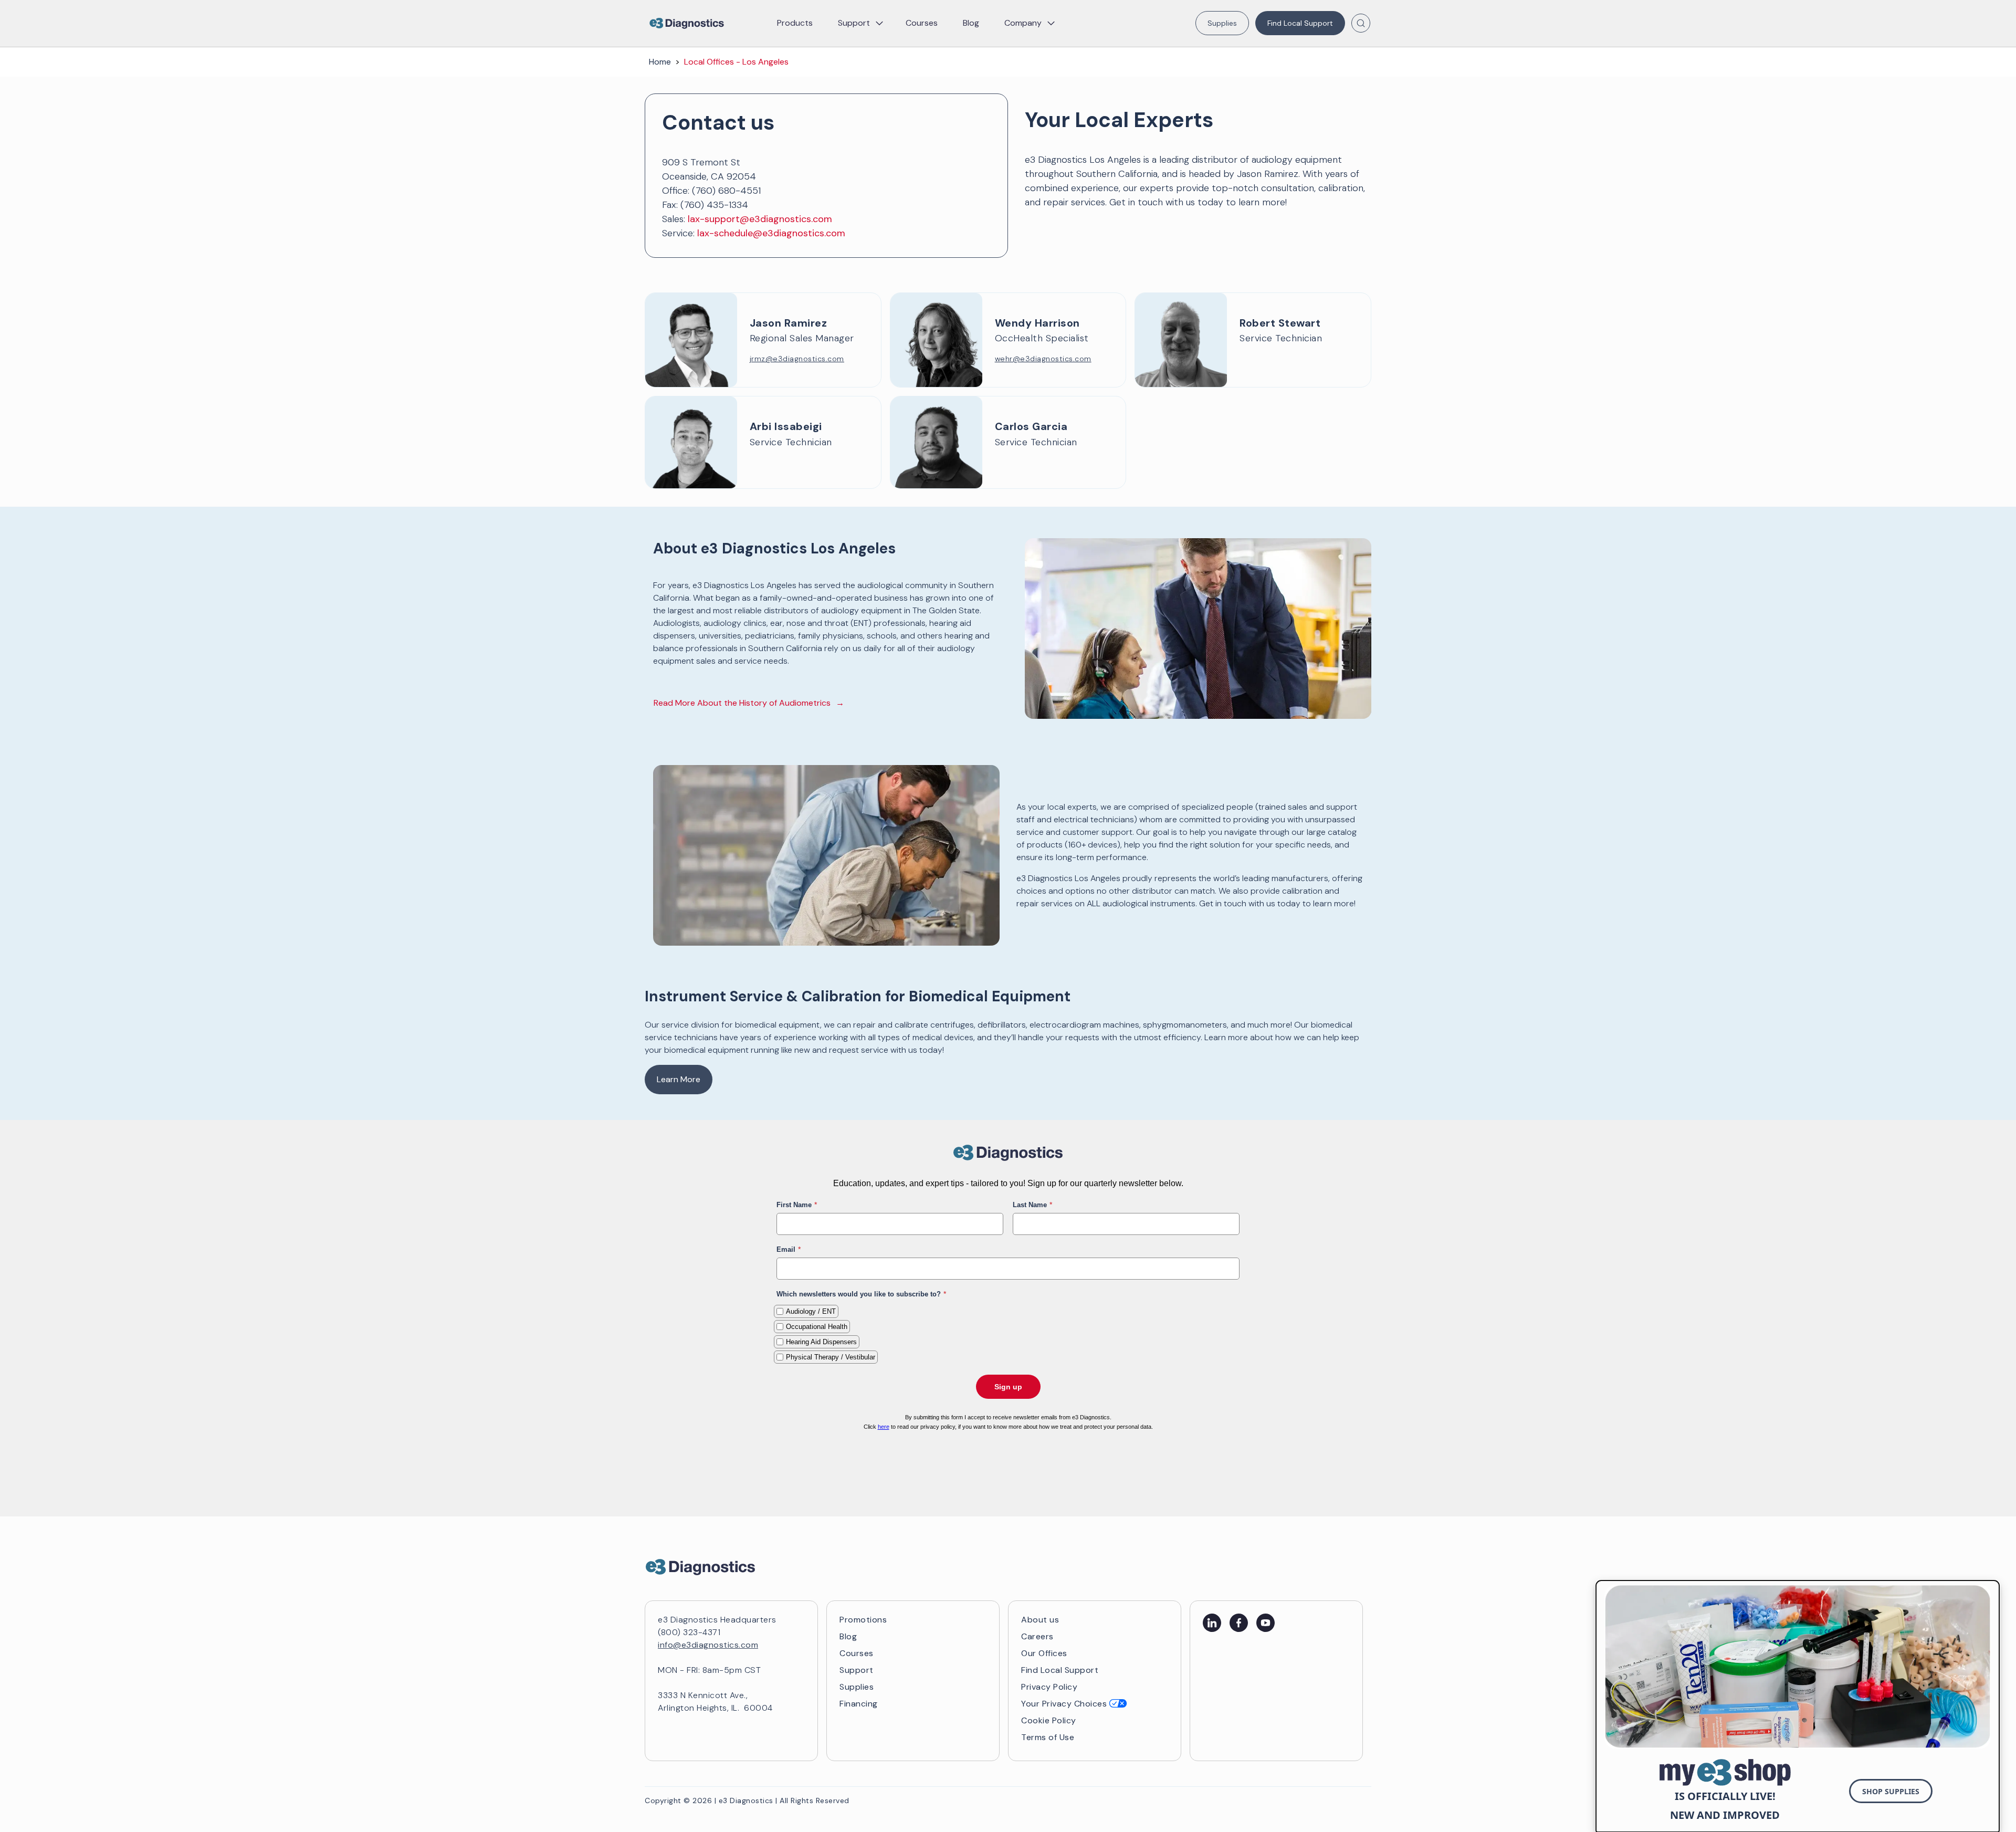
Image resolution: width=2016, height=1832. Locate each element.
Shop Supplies (1891, 1791)
